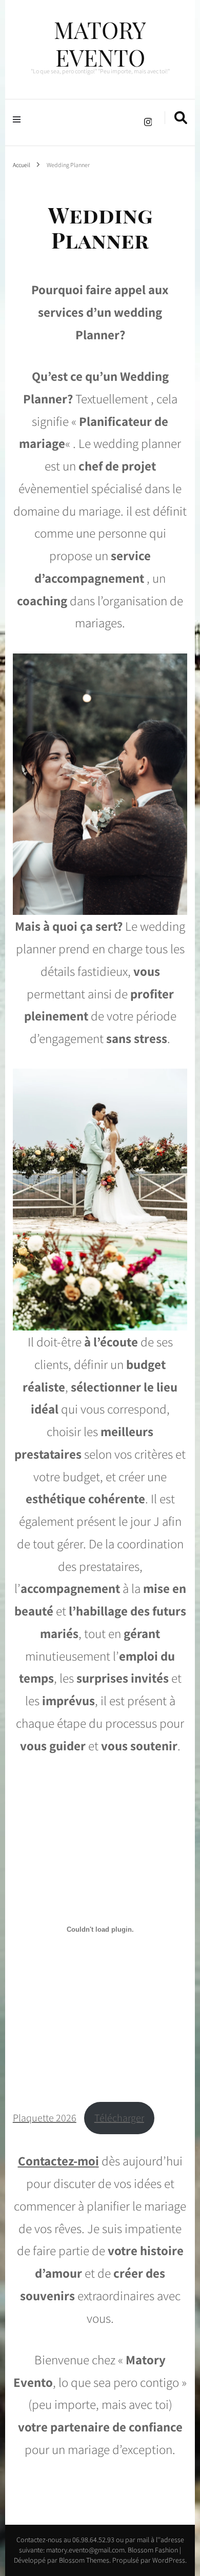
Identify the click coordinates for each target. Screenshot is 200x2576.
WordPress (169, 2560)
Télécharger (119, 2118)
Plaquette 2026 (45, 2118)
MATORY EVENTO (100, 43)
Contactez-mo (57, 2161)
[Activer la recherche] (181, 118)
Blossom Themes (83, 2560)
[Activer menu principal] (19, 118)
